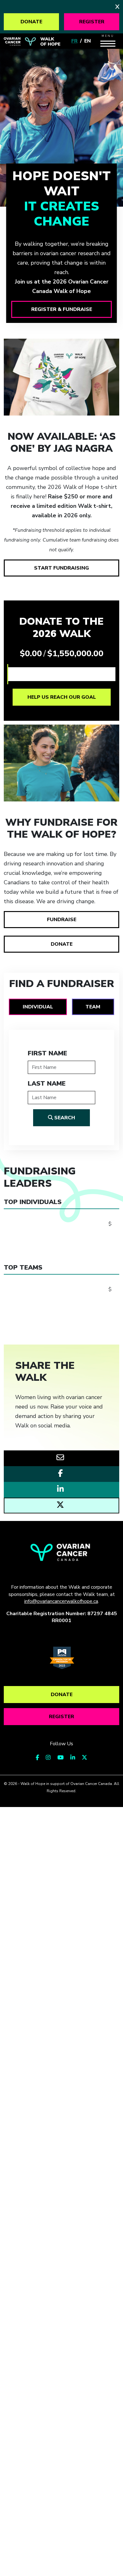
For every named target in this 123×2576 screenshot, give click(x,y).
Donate (31, 22)
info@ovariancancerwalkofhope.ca (61, 1601)
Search (64, 1118)
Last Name (47, 1084)
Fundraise (62, 920)
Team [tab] (93, 1007)
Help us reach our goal (62, 697)
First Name (47, 1053)
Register (92, 22)
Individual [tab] (38, 1007)
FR (74, 41)
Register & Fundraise (62, 309)
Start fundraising (61, 568)
